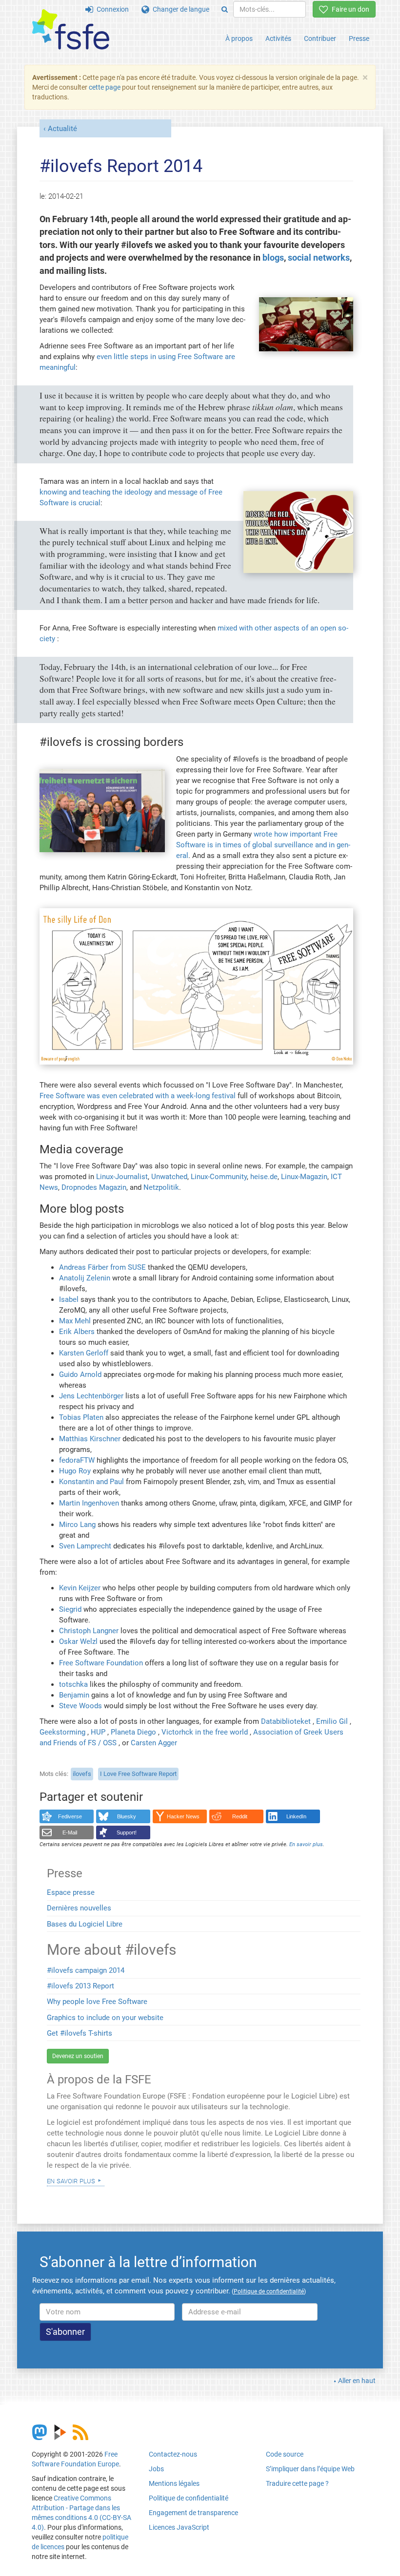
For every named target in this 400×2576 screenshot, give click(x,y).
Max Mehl (75, 1321)
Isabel (69, 1299)
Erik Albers (77, 1332)
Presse (359, 38)
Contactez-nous (173, 2454)
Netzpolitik (161, 1187)
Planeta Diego (133, 1732)
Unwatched (169, 1177)
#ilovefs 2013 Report (80, 1986)
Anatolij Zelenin (85, 1278)
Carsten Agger (154, 1743)
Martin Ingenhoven (89, 1503)
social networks (319, 258)
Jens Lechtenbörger (91, 1396)
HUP (98, 1732)
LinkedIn (296, 1816)
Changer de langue (179, 9)
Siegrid (70, 1609)
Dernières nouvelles (79, 1908)
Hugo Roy (75, 1471)
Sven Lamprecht (85, 1546)
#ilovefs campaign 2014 (86, 1970)
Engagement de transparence (193, 2513)
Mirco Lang (77, 1525)
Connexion (111, 9)
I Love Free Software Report (138, 1774)
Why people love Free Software (97, 2002)
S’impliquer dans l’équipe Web (310, 2469)
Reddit (240, 1816)
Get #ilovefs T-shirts (80, 2033)
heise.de (264, 1177)
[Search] (225, 9)
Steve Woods (80, 1706)
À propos (239, 38)
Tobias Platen (81, 1417)
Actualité (62, 129)
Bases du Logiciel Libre (85, 1924)
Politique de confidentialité (189, 2498)
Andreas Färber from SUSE (102, 1267)
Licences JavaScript (179, 2527)
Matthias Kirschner (90, 1439)
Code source (285, 2454)
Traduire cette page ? (297, 2483)
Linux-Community (219, 1177)
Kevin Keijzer (80, 1588)
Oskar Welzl (78, 1641)
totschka (73, 1684)
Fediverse (70, 1816)
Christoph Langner (89, 1631)
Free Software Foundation (101, 1663)
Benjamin (74, 1695)
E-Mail (70, 1832)
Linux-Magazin (304, 1177)
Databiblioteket (286, 1721)
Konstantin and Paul (91, 1482)
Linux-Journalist (122, 1177)
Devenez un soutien (78, 2056)
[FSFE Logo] (71, 30)
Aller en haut (357, 2381)
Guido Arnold (80, 1374)
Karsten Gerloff (84, 1353)
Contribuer (320, 38)
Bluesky (127, 1816)
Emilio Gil (332, 1721)
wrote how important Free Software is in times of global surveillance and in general (263, 845)
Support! (127, 1832)
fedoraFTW (77, 1460)
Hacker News (183, 1816)
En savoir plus (71, 2180)
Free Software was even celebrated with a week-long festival (138, 1096)
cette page (105, 87)
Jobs (156, 2469)
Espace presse (71, 1892)
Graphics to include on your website (105, 2018)
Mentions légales (174, 2483)
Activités (278, 38)
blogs (273, 258)
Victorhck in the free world (205, 1732)
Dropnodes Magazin (94, 1187)
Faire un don (349, 9)
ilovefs (82, 1774)
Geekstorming (62, 1732)
